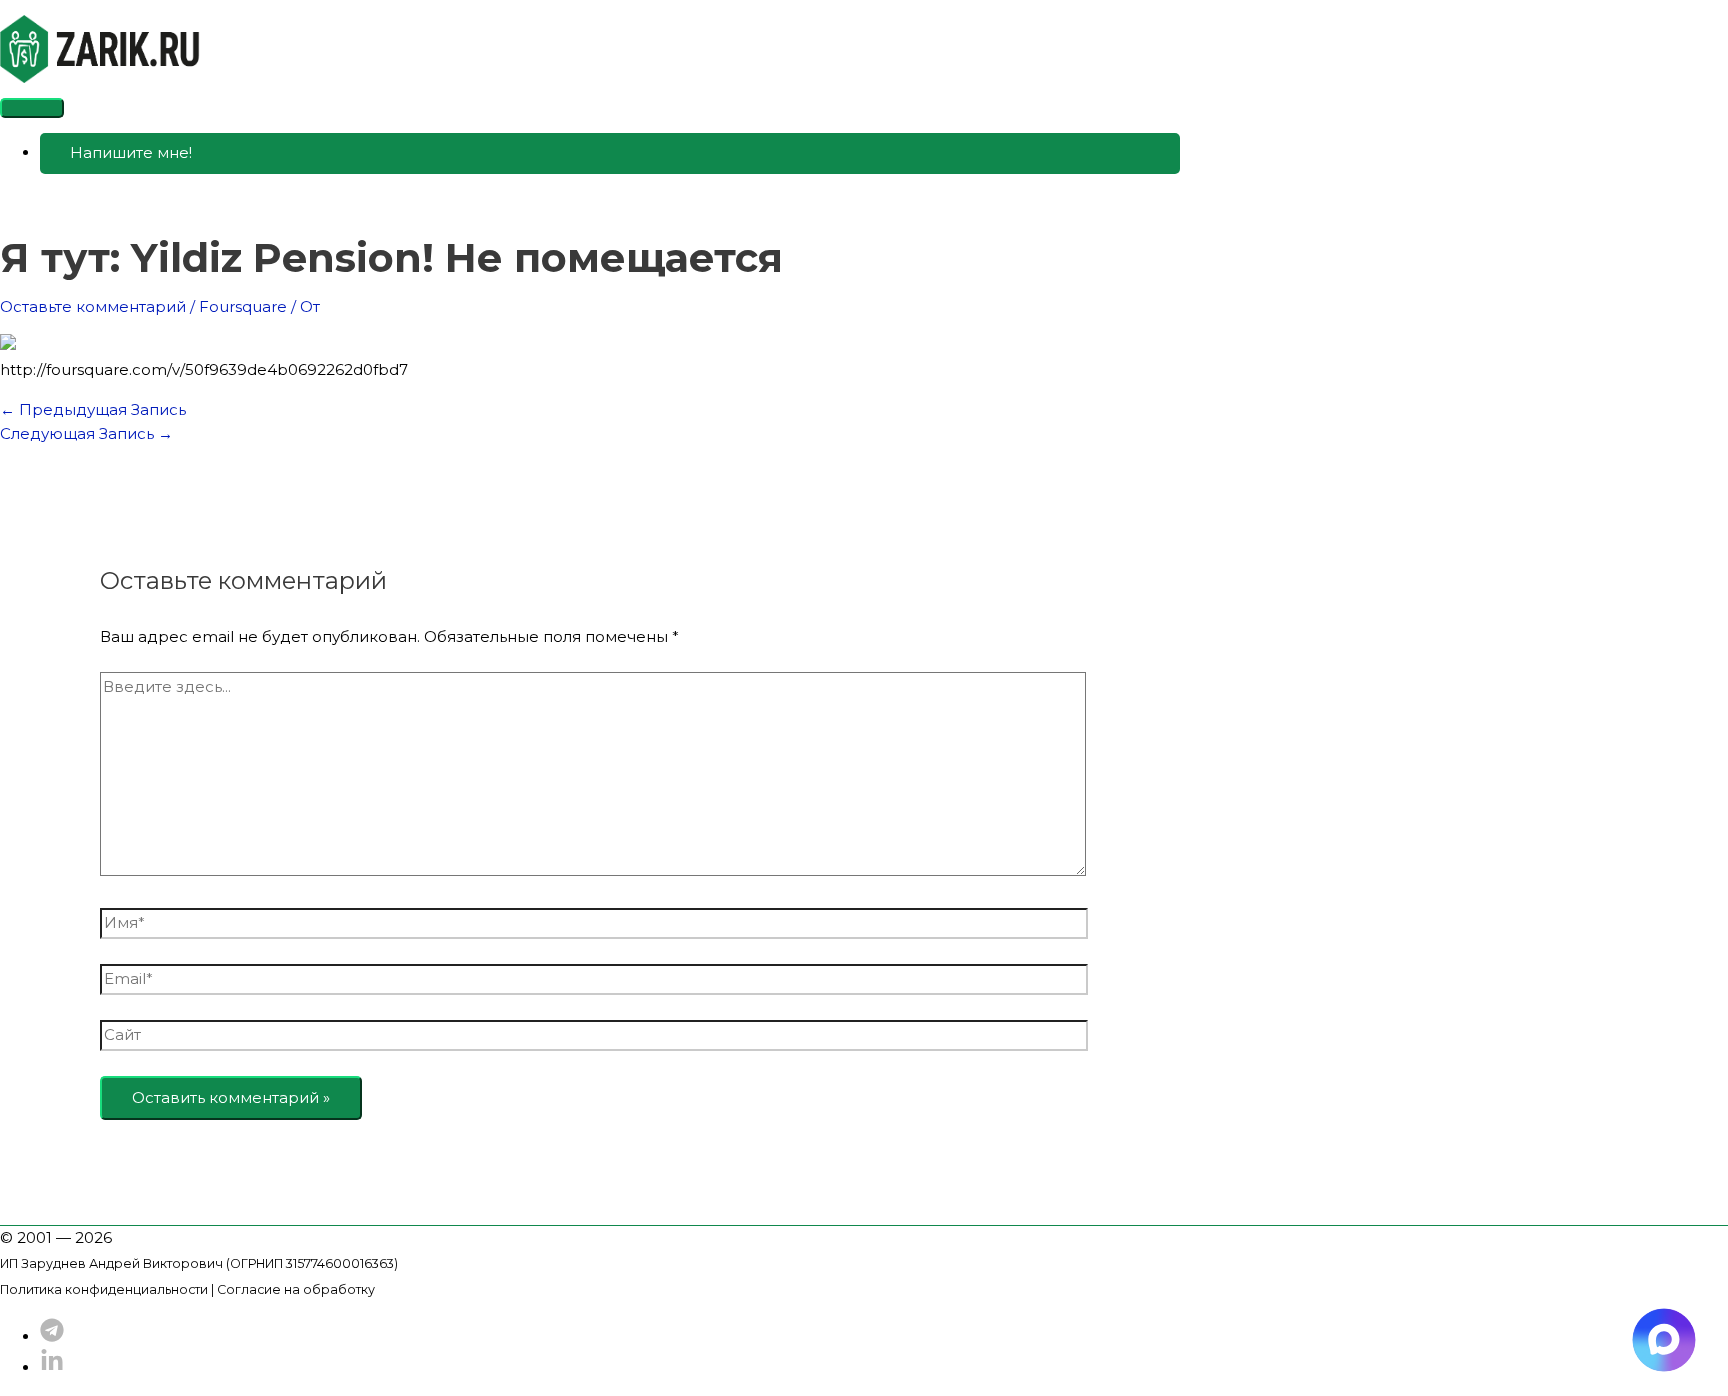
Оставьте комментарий (93, 306)
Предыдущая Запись (93, 409)
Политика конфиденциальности (104, 1289)
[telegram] (52, 1336)
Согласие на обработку (296, 1289)
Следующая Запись (86, 433)
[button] (610, 153)
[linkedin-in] (52, 1367)
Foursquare (243, 306)
